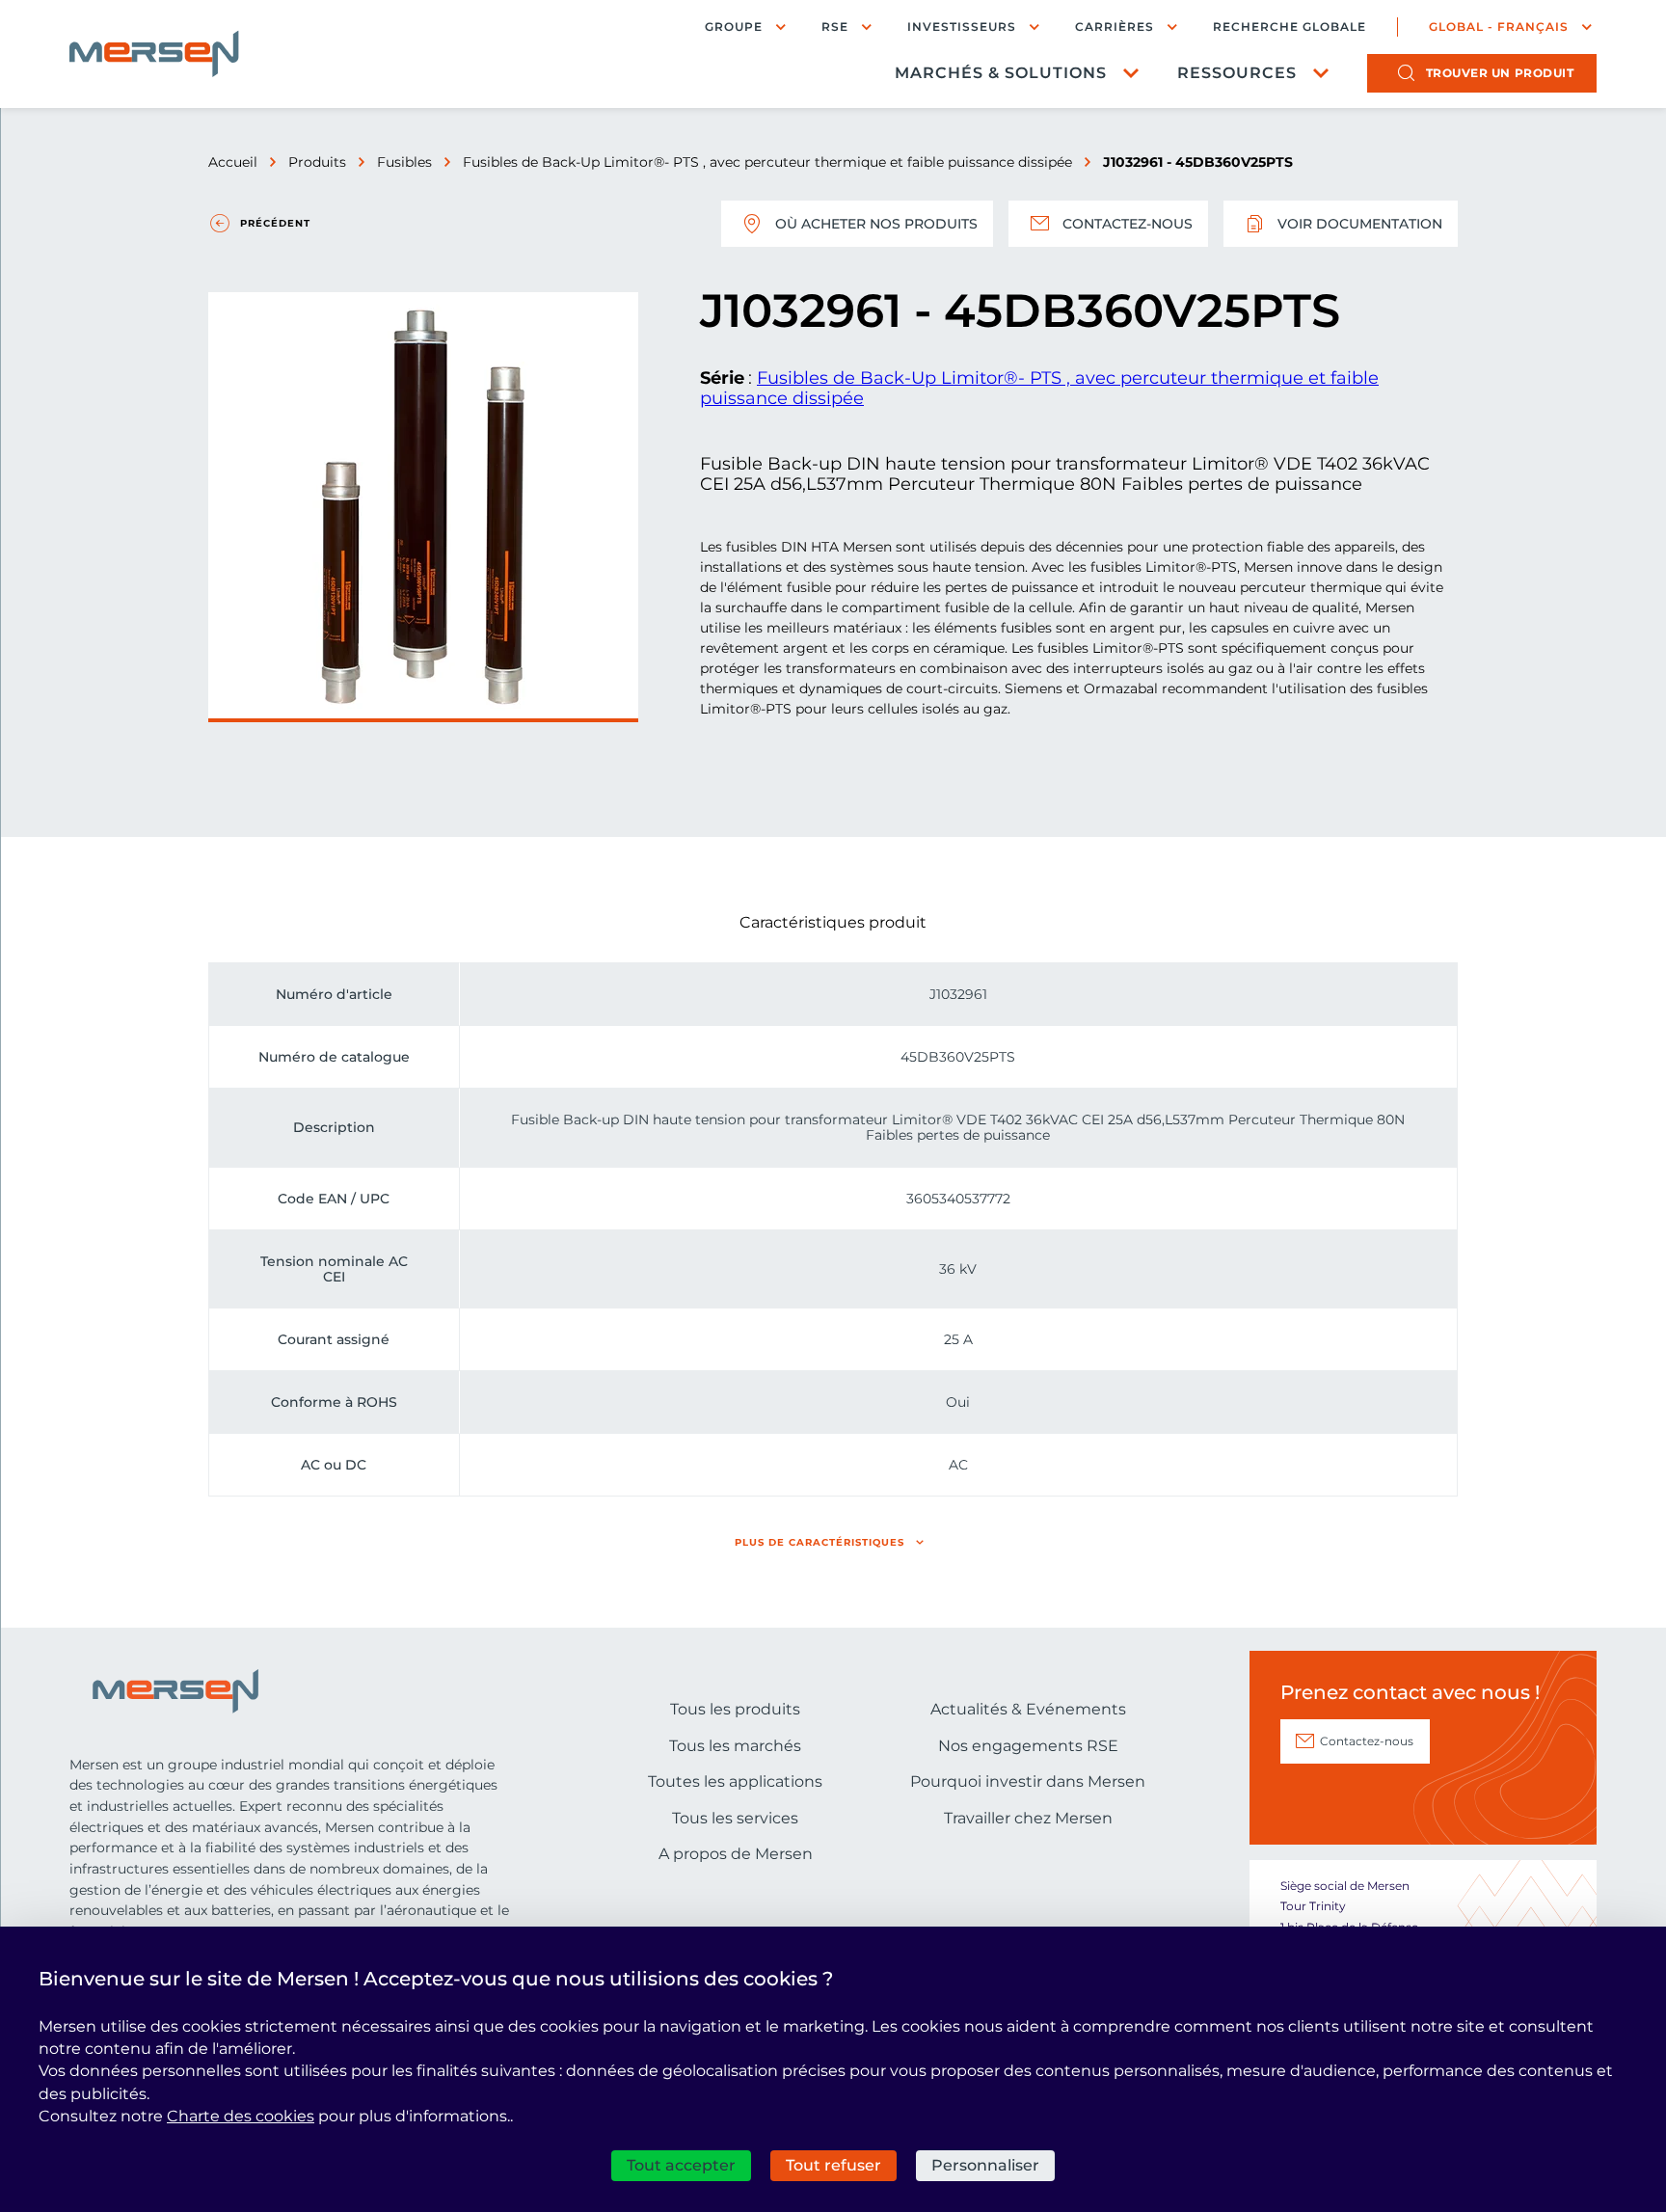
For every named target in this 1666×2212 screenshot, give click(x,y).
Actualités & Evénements (1028, 1709)
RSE (835, 27)
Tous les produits (735, 1709)
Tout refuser (833, 2165)
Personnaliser (985, 2165)
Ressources (1237, 73)
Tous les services (735, 1818)
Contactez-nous (1128, 224)
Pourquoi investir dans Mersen (1028, 1781)
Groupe (734, 27)
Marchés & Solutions (1001, 73)
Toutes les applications (735, 1781)
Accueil (233, 162)
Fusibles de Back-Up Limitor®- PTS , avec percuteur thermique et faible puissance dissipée (767, 162)
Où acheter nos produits (876, 224)
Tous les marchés (735, 1746)
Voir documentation (1360, 224)
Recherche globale (1290, 27)
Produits (317, 162)
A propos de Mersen (736, 1854)
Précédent (275, 223)
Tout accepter (681, 2165)
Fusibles (404, 162)
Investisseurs (962, 27)
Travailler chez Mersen (1028, 1818)
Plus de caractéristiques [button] (820, 1542)
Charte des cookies (241, 2116)
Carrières (1115, 27)
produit (1500, 73)
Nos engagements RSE (1028, 1746)
